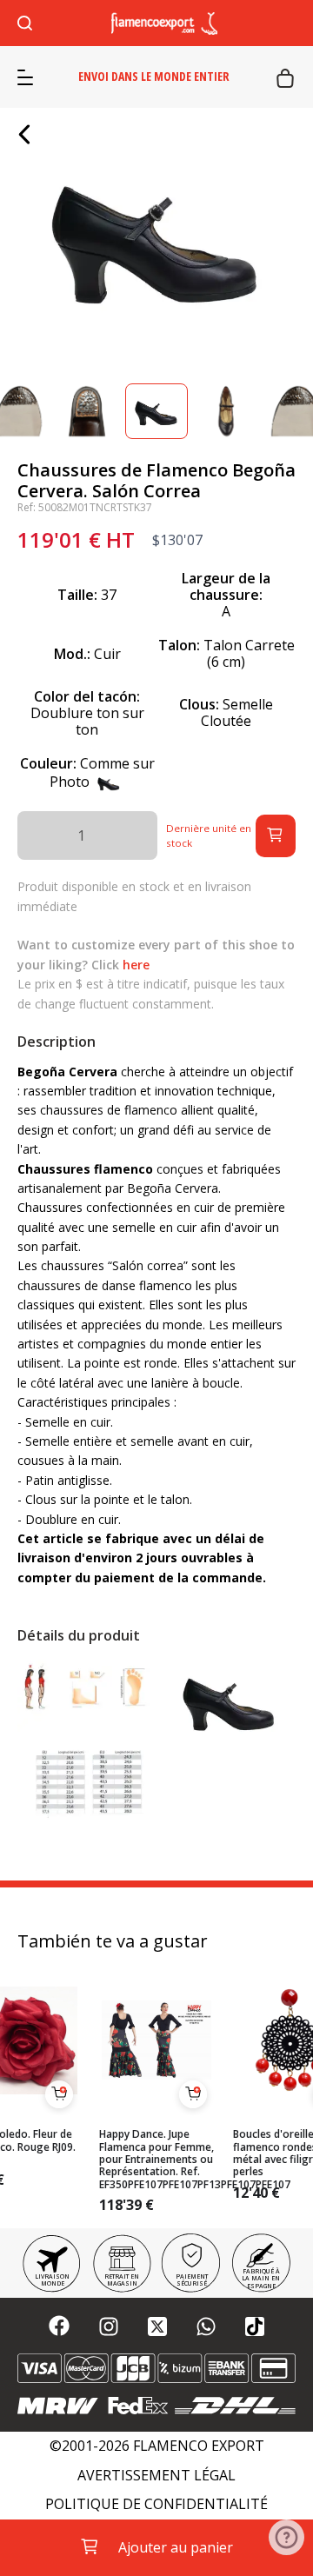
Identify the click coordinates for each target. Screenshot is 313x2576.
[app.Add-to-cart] (59, 2094)
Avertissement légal (156, 2476)
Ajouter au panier (176, 2547)
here (136, 965)
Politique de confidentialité (156, 2504)
